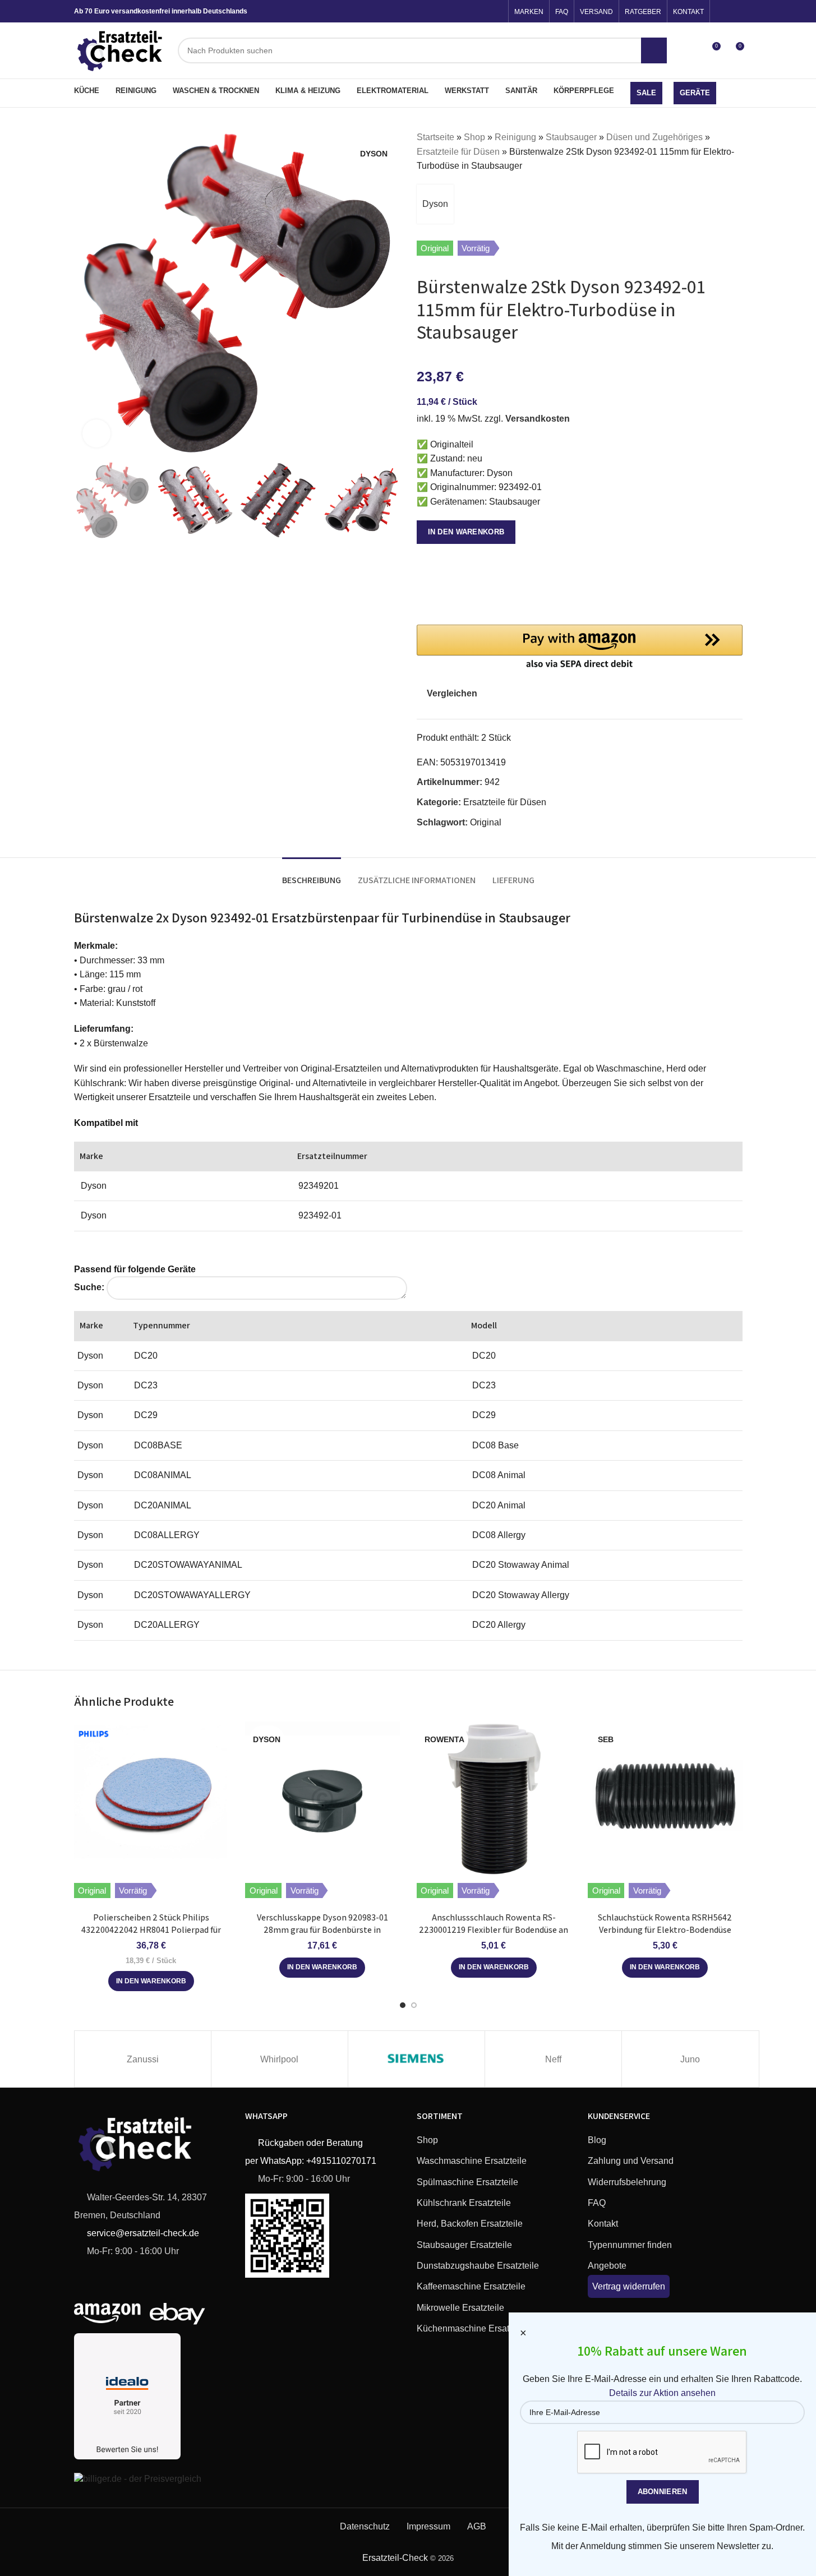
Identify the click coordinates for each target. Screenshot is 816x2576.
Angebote (607, 2266)
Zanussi (143, 2059)
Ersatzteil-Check (395, 2558)
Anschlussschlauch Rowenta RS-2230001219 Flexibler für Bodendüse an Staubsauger (494, 1930)
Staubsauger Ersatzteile (464, 2245)
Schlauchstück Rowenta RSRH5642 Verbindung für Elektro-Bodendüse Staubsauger (665, 1930)
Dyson (435, 204)
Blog (597, 2140)
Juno (690, 2059)
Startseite (435, 137)
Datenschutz (365, 2526)
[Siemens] (416, 2059)
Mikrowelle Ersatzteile (460, 2308)
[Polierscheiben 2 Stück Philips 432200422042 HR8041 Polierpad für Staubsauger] (151, 1799)
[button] (88, 500)
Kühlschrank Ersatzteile (464, 2203)
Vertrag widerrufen (629, 2286)
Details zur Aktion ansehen (662, 2393)
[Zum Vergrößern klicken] (96, 433)
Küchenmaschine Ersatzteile (474, 2328)
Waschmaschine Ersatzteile (472, 2161)
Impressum (428, 2526)
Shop (474, 137)
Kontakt (603, 2224)
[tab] (312, 874)
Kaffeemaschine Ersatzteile (471, 2286)
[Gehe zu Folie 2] (414, 2005)
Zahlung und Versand (631, 2161)
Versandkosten (538, 419)
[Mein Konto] (691, 50)
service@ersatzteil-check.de (142, 2233)
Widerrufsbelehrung (627, 2182)
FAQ (597, 2203)
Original (486, 822)
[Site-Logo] (121, 50)
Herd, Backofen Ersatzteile (470, 2224)
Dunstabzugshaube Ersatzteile (478, 2266)
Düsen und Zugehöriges (654, 137)
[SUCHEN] (654, 50)
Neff (553, 2059)
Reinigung (515, 137)
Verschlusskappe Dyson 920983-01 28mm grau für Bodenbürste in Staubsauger (322, 1930)
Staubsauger (571, 137)
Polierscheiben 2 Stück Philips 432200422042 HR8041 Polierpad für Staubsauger (151, 1930)
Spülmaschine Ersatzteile (467, 2182)
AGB (477, 2526)
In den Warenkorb (466, 532)
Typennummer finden (630, 2245)
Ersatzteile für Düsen (458, 152)
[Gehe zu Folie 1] (403, 2005)
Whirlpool (279, 2059)
